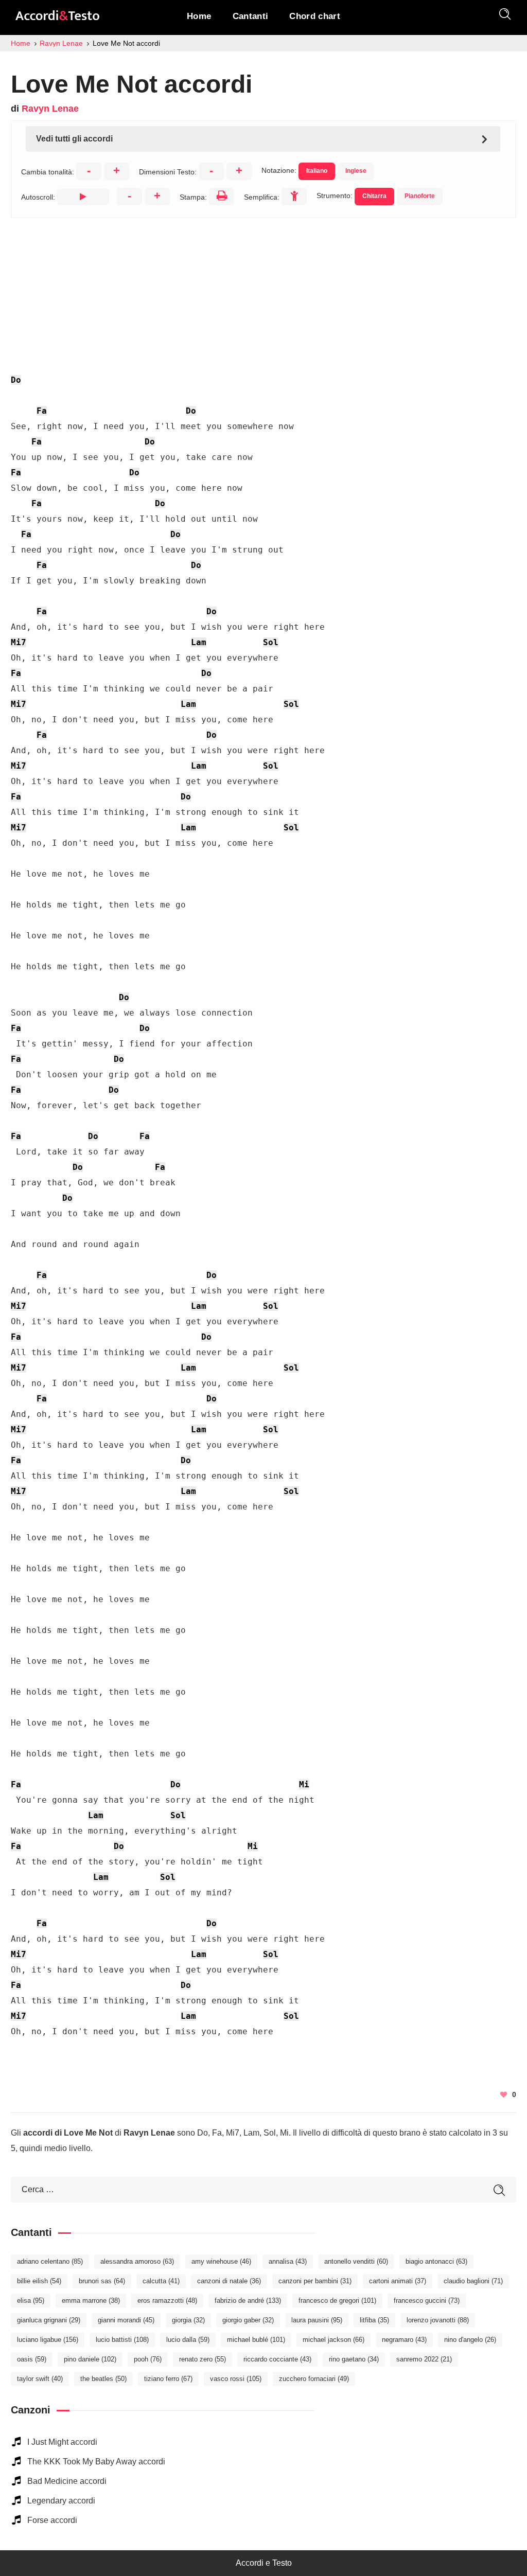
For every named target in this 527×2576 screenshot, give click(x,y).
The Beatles (103, 2379)
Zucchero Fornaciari (314, 2379)
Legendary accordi (61, 2501)
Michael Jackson (333, 2340)
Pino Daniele (90, 2359)
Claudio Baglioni (473, 2281)
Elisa (31, 2300)
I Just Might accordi (62, 2442)
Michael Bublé (256, 2340)
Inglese (356, 171)
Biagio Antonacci (436, 2261)
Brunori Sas (102, 2281)
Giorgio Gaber (248, 2320)
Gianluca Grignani (49, 2320)
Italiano (317, 171)
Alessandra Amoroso (137, 2261)
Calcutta (161, 2281)
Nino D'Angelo (470, 2340)
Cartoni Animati (398, 2281)
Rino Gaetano (354, 2359)
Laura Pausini (317, 2320)
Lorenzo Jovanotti (438, 2320)
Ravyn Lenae (50, 109)
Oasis (32, 2359)
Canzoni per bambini (315, 2281)
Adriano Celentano (50, 2261)
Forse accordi (52, 2520)
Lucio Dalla (188, 2340)
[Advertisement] (263, 290)
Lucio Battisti (122, 2340)
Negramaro (404, 2340)
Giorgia (188, 2320)
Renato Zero (203, 2359)
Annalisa (288, 2261)
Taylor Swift (40, 2379)
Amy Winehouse (221, 2261)
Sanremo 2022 (424, 2359)
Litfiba (374, 2320)
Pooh (148, 2359)
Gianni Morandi (126, 2320)
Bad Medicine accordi (67, 2481)
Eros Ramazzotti (167, 2300)
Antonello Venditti (356, 2261)
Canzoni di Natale (229, 2281)
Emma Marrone (91, 2300)
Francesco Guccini (427, 2300)
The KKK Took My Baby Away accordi (96, 2462)
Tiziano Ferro (168, 2379)
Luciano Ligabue (48, 2340)
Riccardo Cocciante (277, 2359)
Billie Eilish (39, 2281)
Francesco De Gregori (337, 2300)
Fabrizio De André (248, 2300)
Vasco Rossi (236, 2379)
